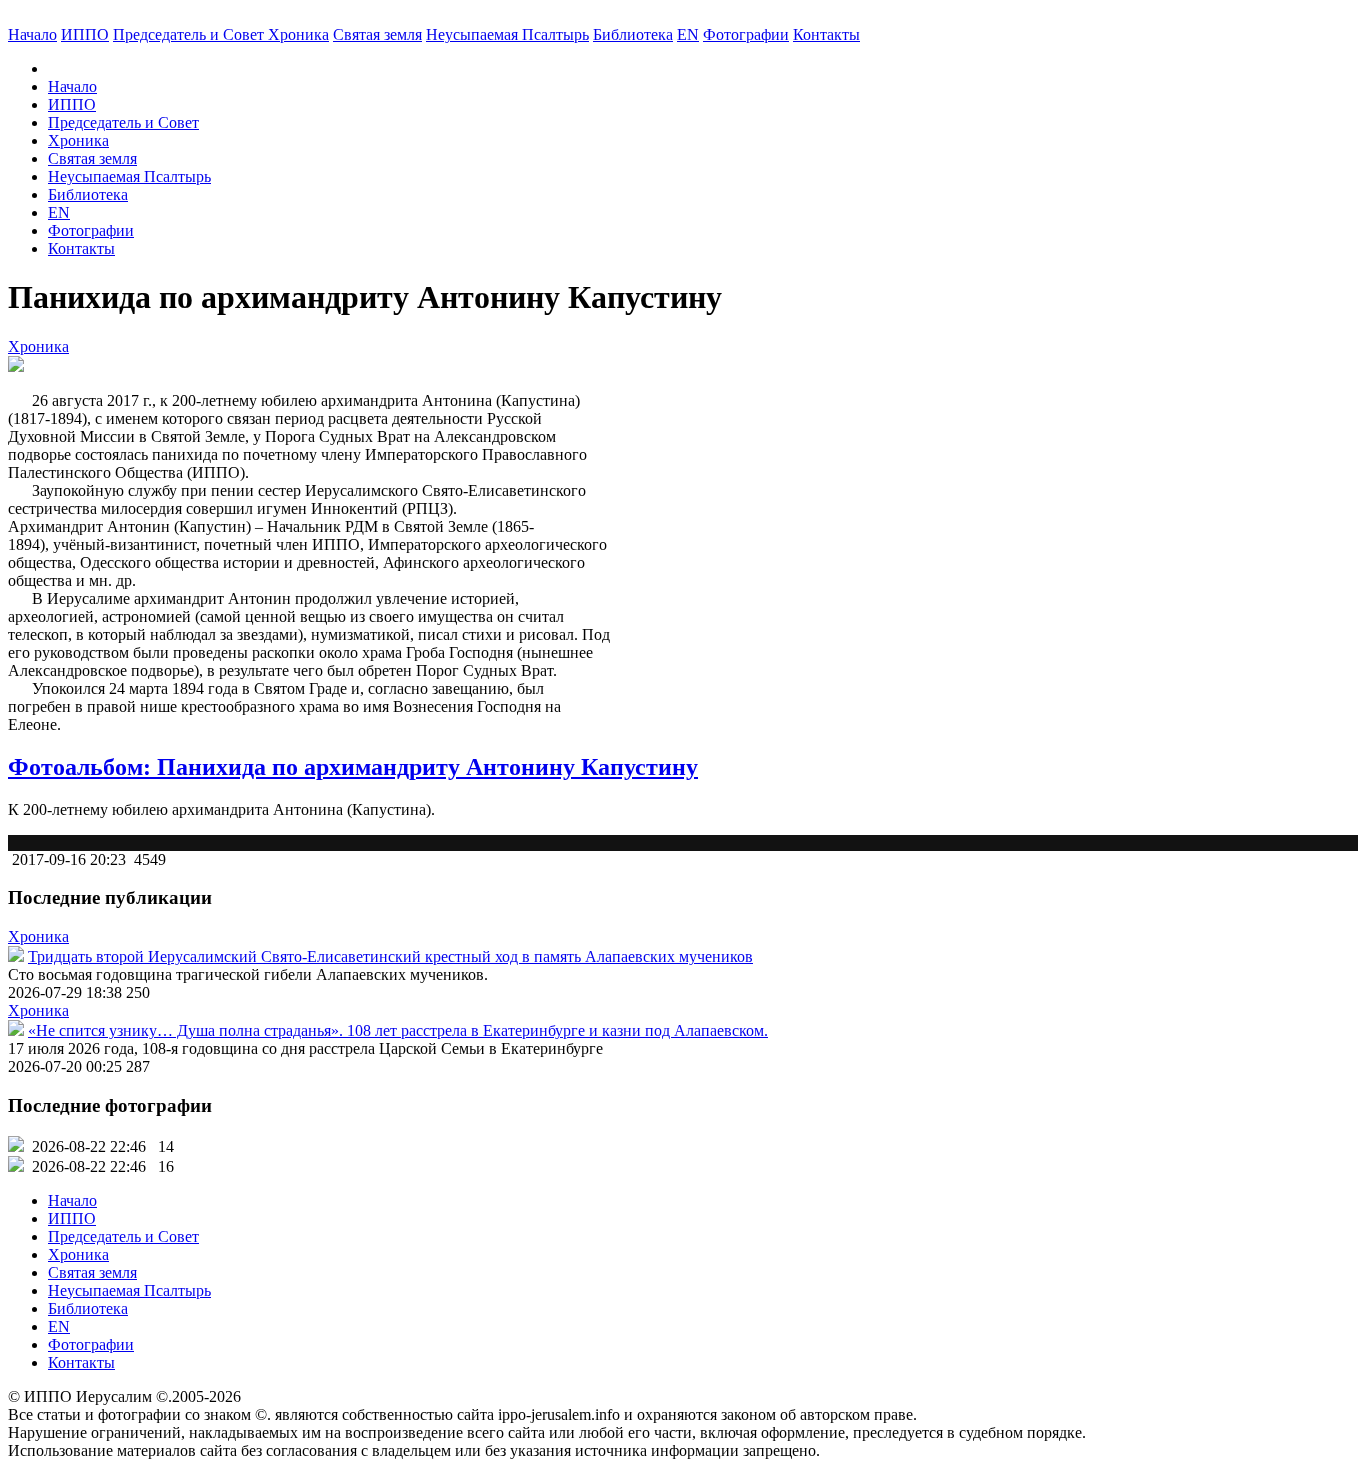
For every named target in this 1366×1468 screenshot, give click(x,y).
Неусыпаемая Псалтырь (507, 34)
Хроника (298, 34)
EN (688, 34)
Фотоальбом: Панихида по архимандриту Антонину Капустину (353, 767)
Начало (32, 34)
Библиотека (633, 34)
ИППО (85, 34)
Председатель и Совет (190, 34)
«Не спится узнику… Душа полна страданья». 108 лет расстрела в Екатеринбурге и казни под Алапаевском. (398, 1030)
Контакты (81, 248)
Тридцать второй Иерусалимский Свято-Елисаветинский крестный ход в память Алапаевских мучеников (390, 956)
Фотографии (91, 230)
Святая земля (377, 34)
